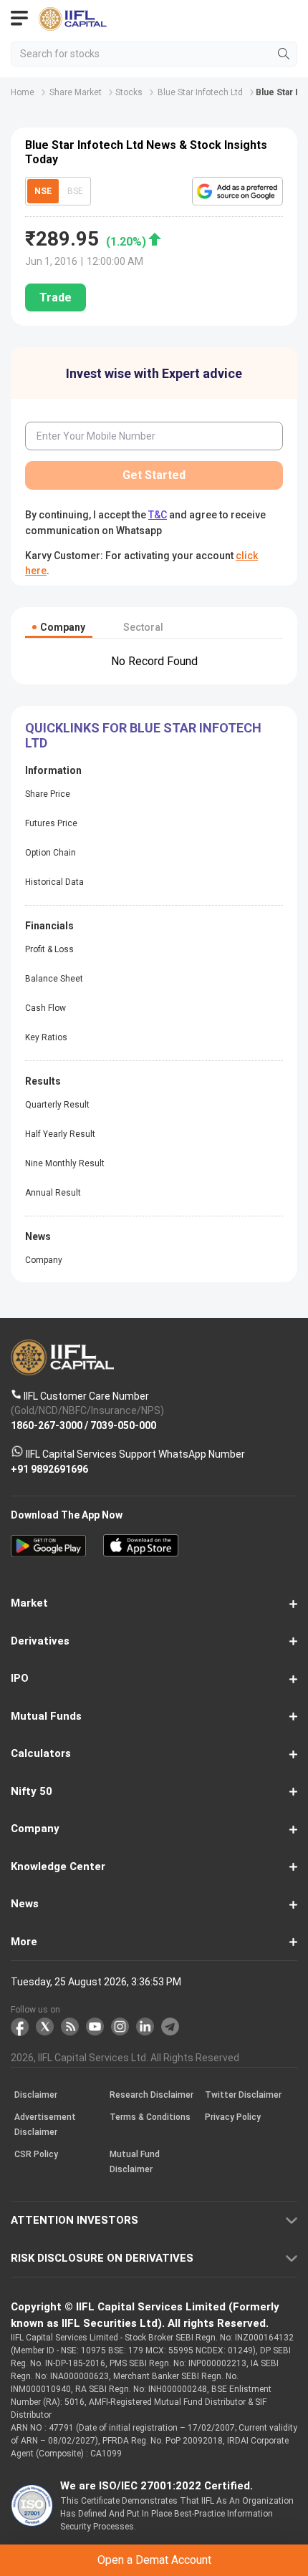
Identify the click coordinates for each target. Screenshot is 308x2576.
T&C (141, 1343)
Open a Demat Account (154, 1308)
